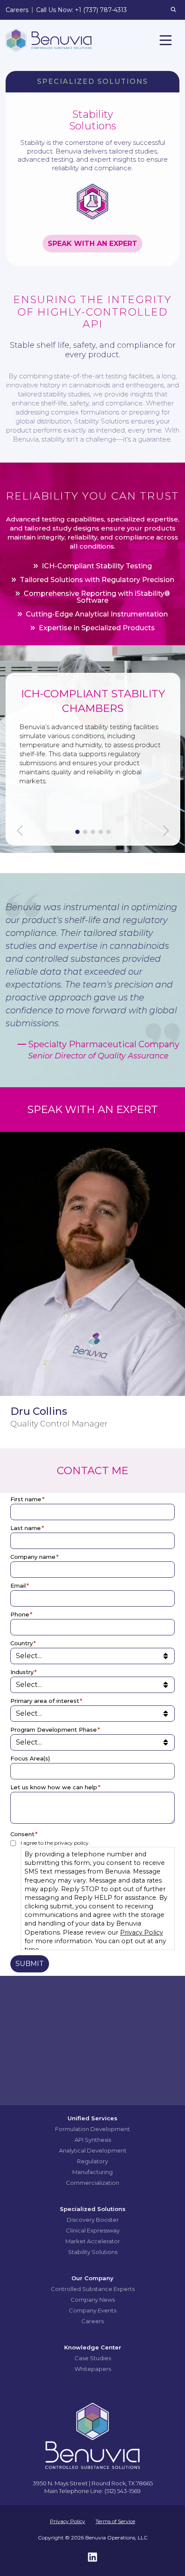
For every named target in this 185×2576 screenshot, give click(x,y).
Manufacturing (92, 2172)
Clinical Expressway (93, 2230)
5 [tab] (108, 832)
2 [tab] (85, 832)
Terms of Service (115, 2521)
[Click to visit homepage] (49, 40)
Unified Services (92, 2118)
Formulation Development (92, 2129)
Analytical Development (93, 2150)
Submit (30, 1964)
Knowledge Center (93, 2347)
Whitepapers (93, 2369)
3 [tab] (93, 832)
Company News (93, 2300)
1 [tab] (77, 832)
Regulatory (92, 2161)
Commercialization (92, 2183)
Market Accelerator (93, 2241)
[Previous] (21, 831)
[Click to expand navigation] (166, 40)
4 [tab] (101, 832)
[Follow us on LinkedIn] (92, 2559)
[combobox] (95, 1771)
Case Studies (93, 2358)
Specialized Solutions (93, 2209)
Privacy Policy (142, 1932)
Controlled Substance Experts (93, 2289)
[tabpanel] (93, 752)
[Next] (165, 831)
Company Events (92, 2310)
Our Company (92, 2278)
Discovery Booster (93, 2220)
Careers (92, 2321)
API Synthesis (93, 2140)
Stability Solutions (93, 2252)
